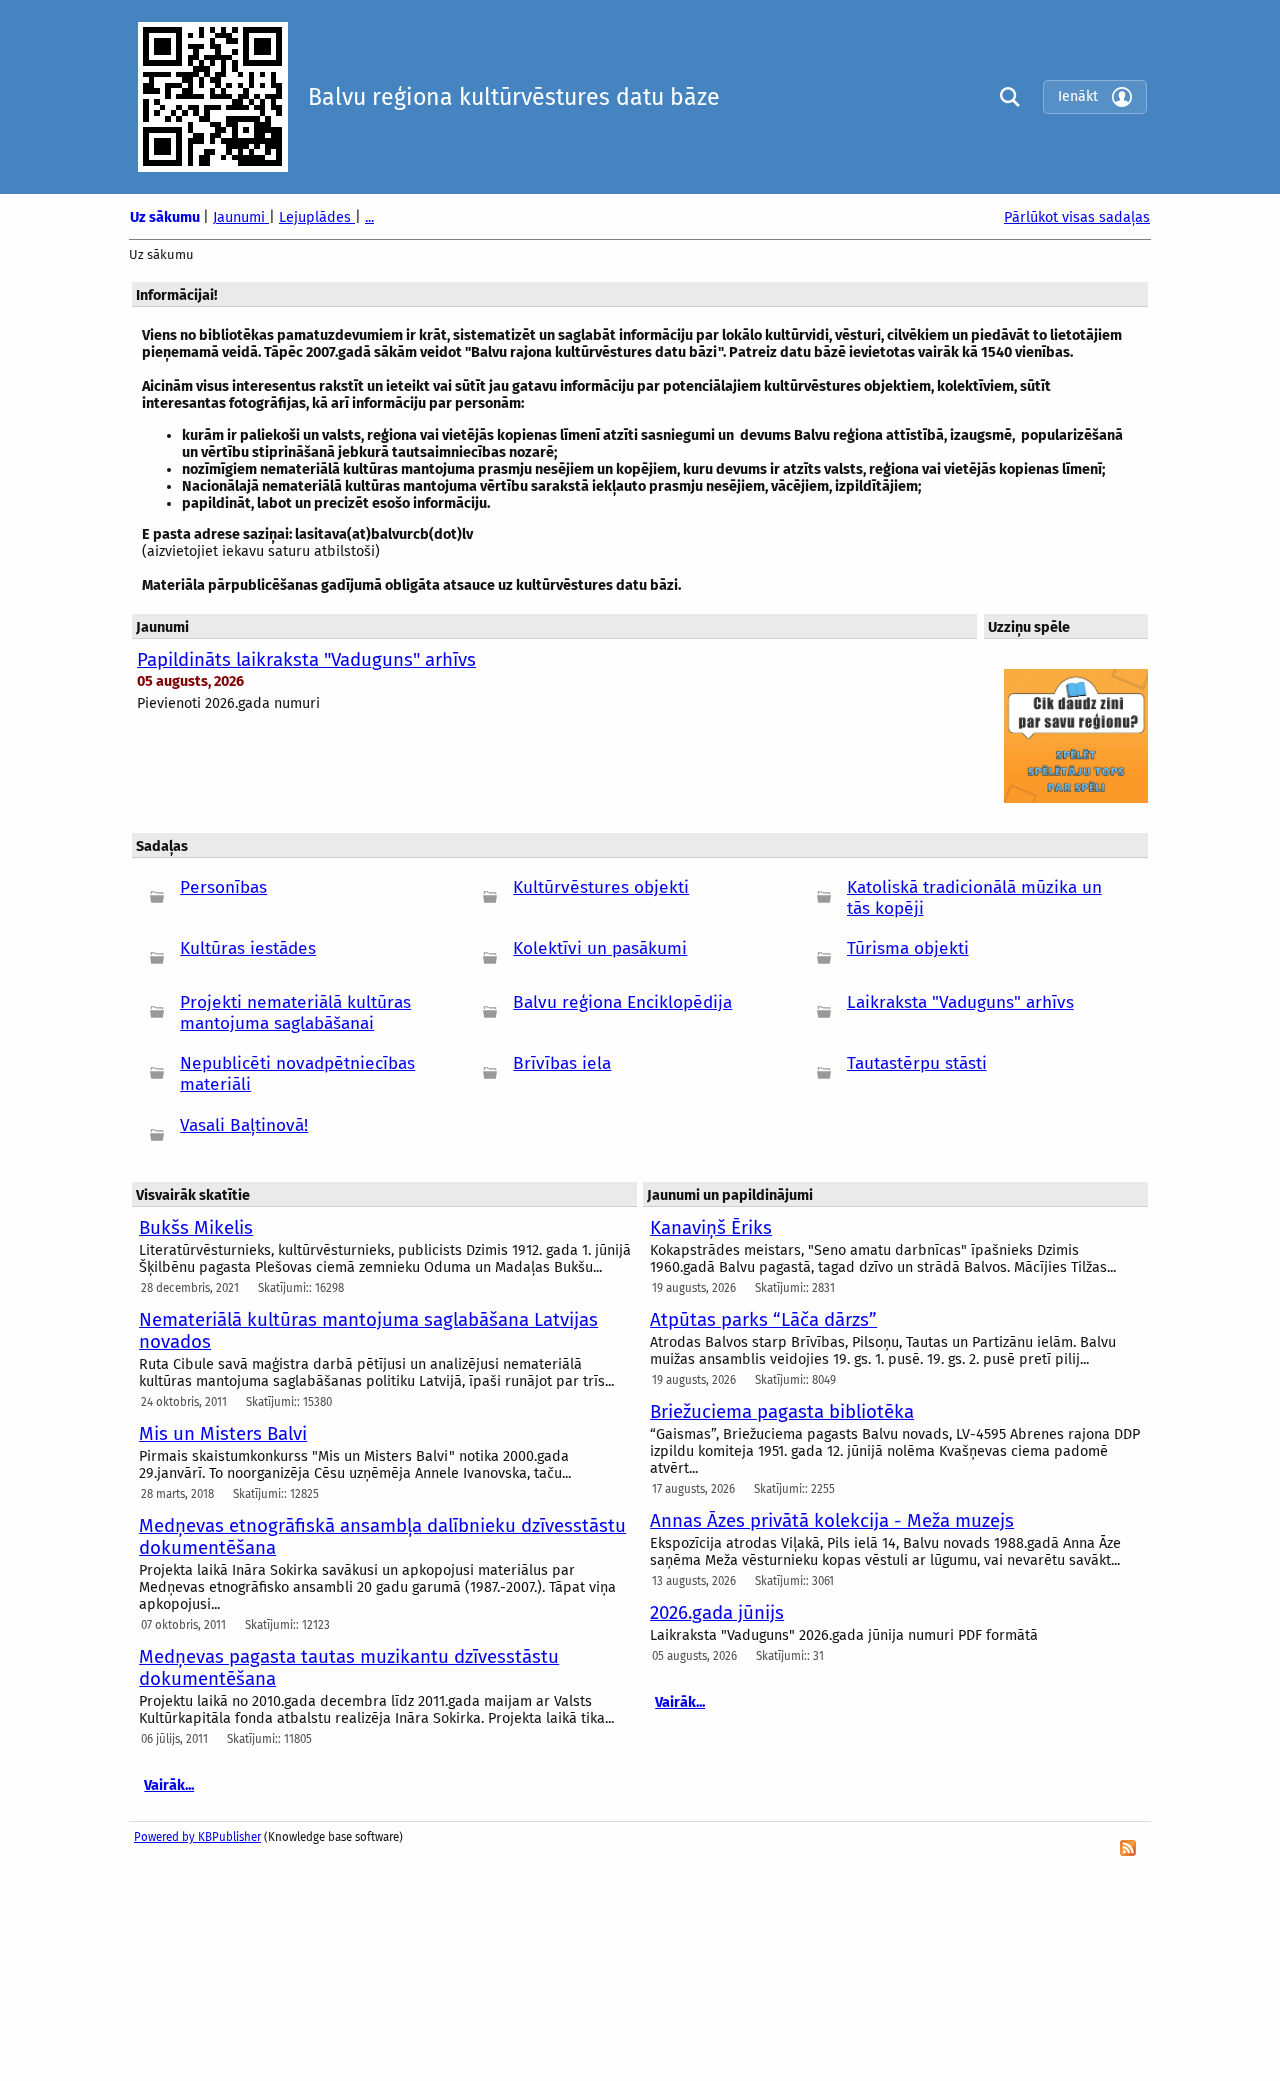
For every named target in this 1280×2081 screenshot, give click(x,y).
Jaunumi (241, 217)
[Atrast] (1005, 96)
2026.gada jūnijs (717, 1613)
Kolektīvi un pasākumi (600, 948)
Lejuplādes (317, 217)
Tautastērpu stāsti (917, 1063)
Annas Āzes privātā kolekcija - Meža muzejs (832, 1521)
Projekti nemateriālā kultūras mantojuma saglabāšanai (295, 1013)
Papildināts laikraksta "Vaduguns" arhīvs (306, 660)
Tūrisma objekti (908, 948)
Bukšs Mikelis (196, 1228)
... (369, 217)
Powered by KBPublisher (197, 1837)
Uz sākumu (166, 217)
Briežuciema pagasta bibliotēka (782, 1412)
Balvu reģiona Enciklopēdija (622, 1002)
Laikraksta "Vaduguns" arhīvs (960, 1002)
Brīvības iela (562, 1063)
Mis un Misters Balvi (223, 1434)
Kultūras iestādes (248, 948)
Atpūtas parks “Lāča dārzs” (763, 1320)
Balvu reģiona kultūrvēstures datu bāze (514, 97)
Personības (223, 887)
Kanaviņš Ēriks (711, 1228)
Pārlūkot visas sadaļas (1077, 217)
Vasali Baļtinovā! (244, 1125)
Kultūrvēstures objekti (601, 887)
